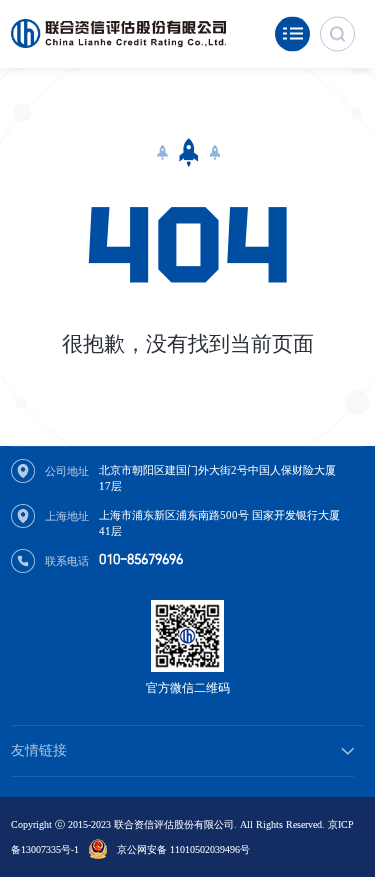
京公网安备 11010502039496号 (183, 849)
